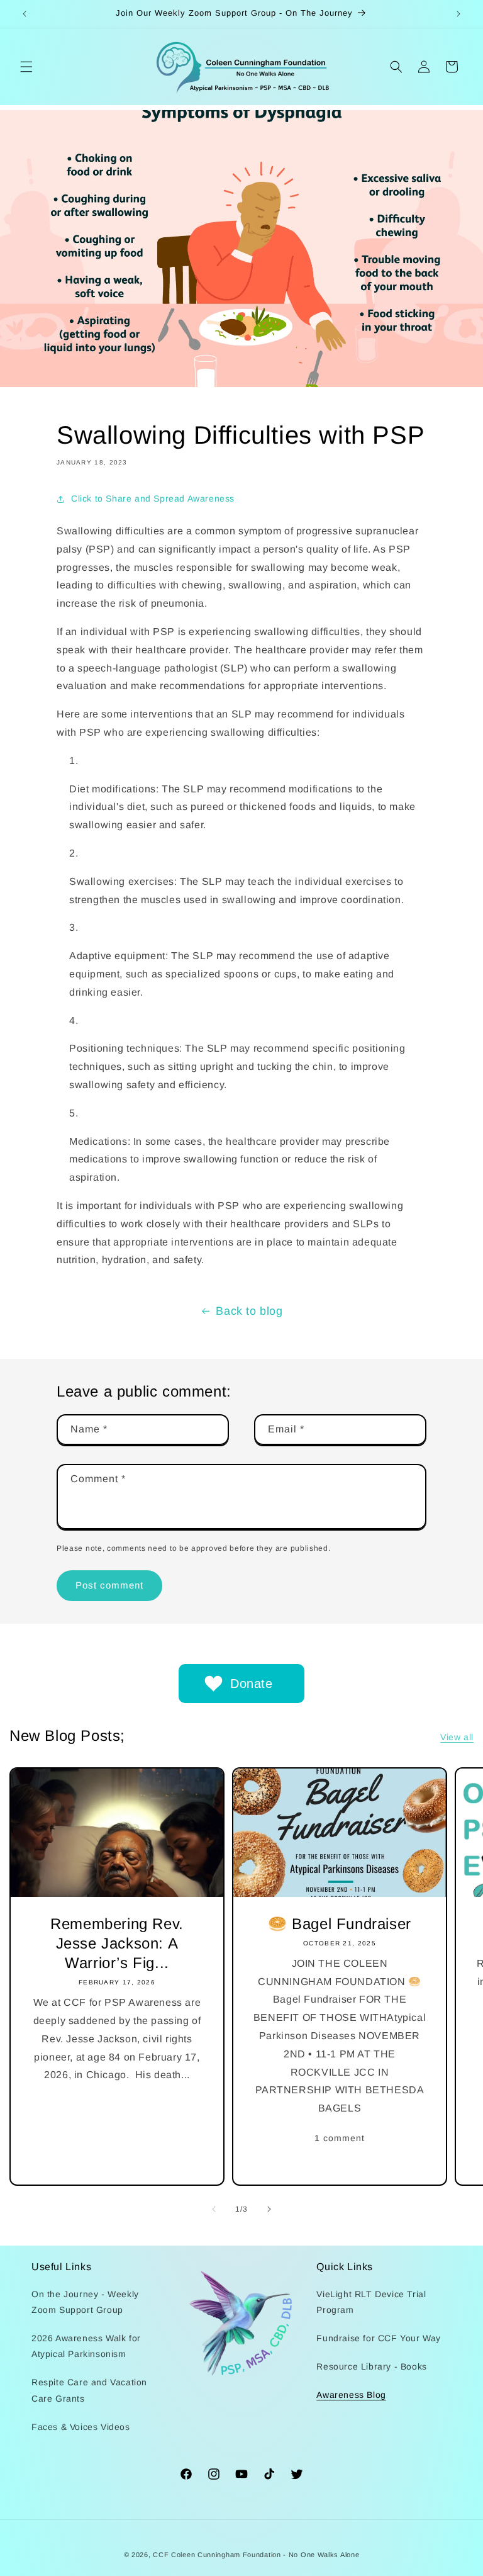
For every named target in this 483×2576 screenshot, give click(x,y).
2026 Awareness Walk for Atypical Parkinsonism (86, 2346)
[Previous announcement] (25, 14)
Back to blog (249, 1311)
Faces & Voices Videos (81, 2427)
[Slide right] (269, 2209)
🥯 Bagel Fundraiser (340, 1924)
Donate (252, 1684)
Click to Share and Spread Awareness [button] (153, 498)
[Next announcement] (458, 14)
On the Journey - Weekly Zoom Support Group (85, 2302)
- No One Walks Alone (321, 2555)
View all (457, 1737)
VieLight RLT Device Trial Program (371, 2302)
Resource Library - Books (371, 2366)
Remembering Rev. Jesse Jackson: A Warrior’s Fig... (117, 1943)
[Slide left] (214, 2209)
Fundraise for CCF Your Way (379, 2338)
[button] (26, 67)
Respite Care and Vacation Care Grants (89, 2390)
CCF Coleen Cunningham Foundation (217, 2555)
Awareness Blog (351, 2395)
